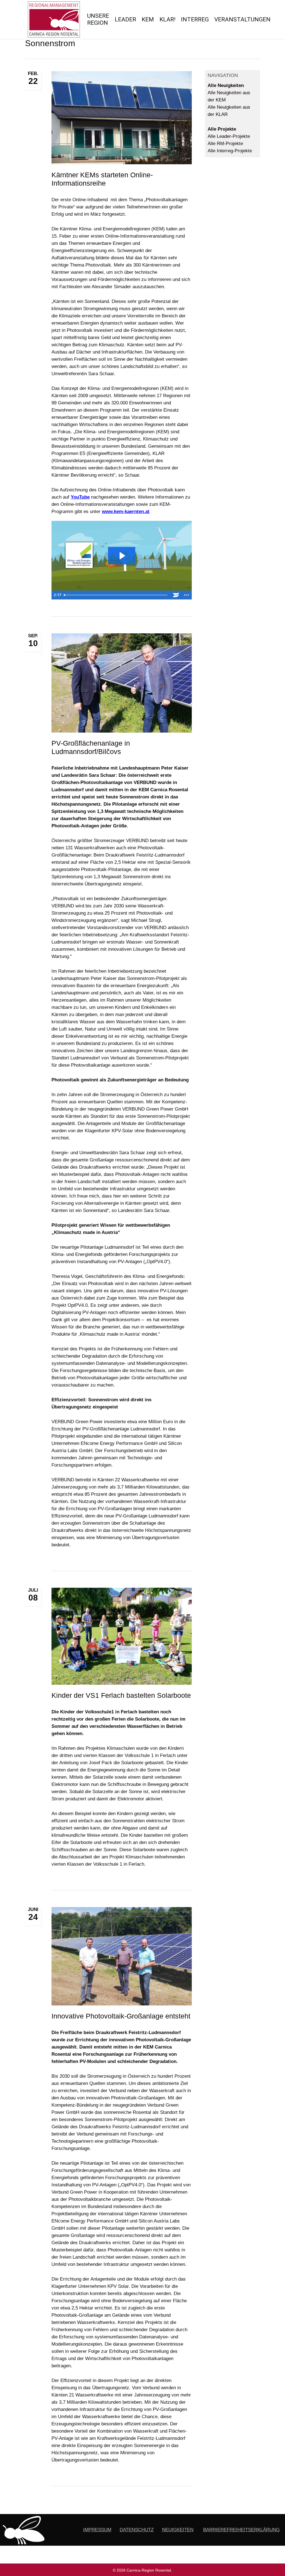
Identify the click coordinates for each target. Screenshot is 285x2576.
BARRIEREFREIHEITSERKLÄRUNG (241, 2530)
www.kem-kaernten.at (126, 512)
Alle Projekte (222, 129)
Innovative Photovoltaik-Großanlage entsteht (121, 2016)
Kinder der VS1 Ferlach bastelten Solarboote (121, 1695)
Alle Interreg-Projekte (230, 151)
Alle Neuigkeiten (226, 85)
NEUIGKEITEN (178, 2530)
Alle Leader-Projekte (229, 136)
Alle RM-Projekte (225, 144)
